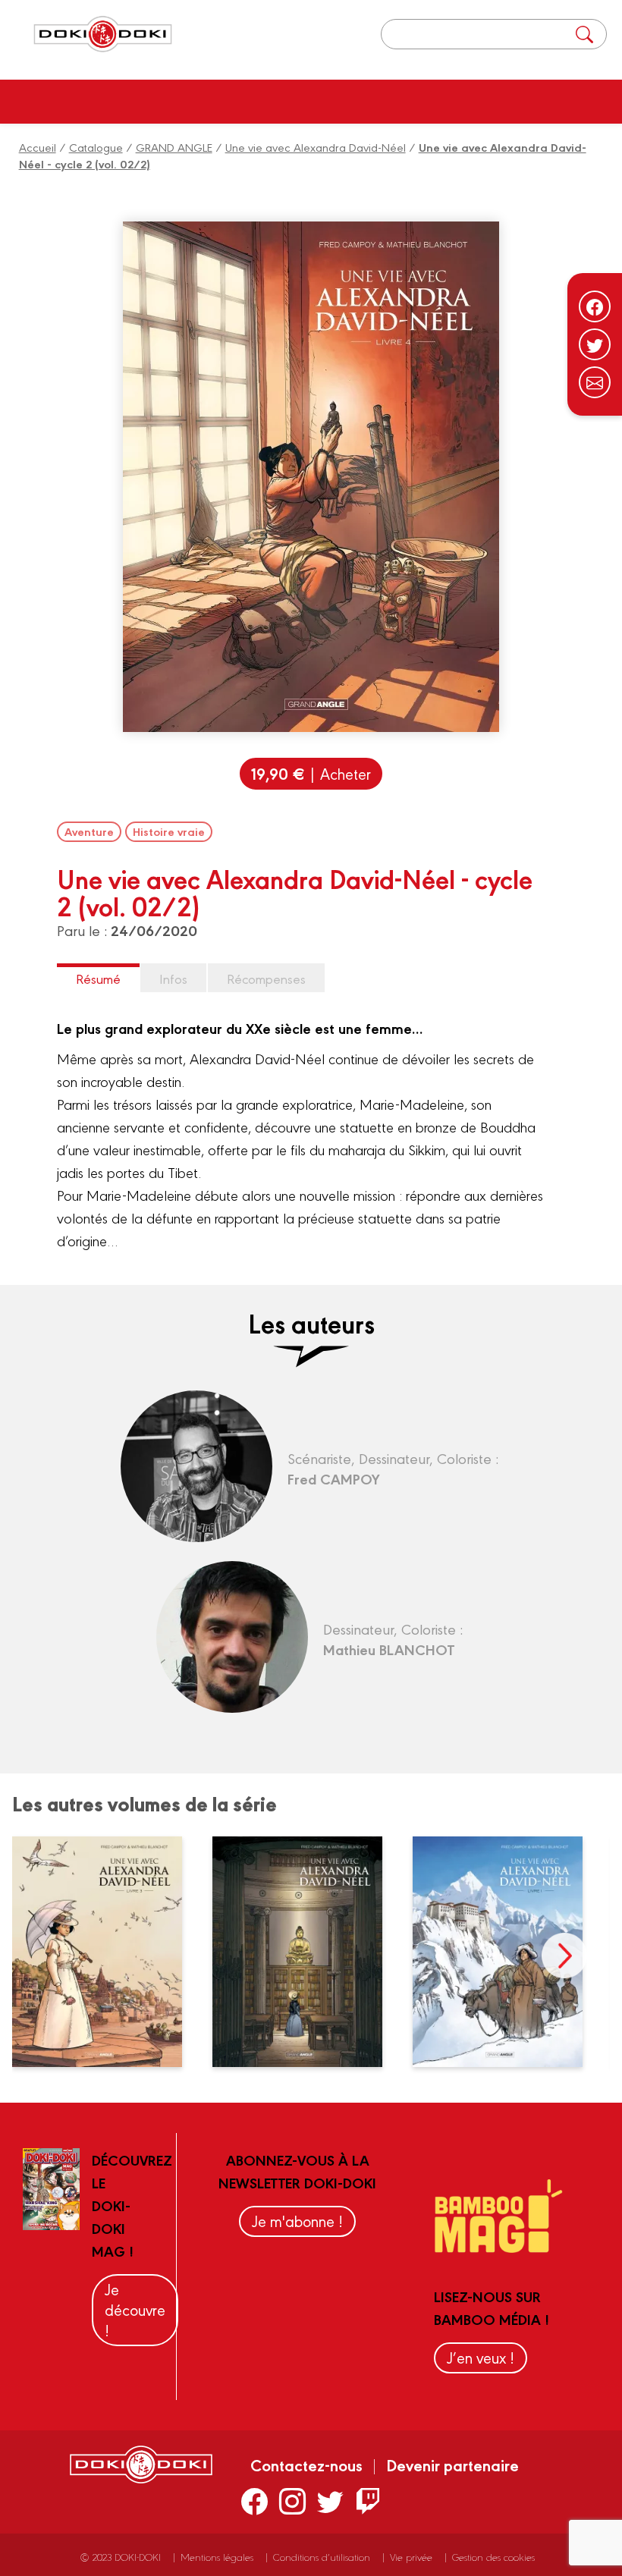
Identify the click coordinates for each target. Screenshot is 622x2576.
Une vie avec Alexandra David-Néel (316, 147)
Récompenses (266, 978)
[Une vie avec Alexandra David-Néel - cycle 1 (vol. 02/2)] (307, 1952)
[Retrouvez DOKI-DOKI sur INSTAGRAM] (292, 2501)
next (564, 1956)
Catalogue (96, 147)
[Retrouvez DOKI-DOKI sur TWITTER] (330, 2501)
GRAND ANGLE (174, 147)
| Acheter (311, 773)
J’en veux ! (481, 2357)
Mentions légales (217, 2557)
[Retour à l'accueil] (103, 35)
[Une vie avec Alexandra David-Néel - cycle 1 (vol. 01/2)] (507, 1952)
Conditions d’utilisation (322, 2557)
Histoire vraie (169, 831)
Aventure (89, 831)
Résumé (98, 978)
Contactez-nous (306, 2464)
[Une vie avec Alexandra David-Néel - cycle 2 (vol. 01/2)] (107, 1952)
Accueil (38, 147)
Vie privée (411, 2557)
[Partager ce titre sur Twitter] (595, 344)
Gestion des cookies (493, 2557)
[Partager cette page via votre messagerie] (595, 382)
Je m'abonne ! (297, 2221)
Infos (173, 978)
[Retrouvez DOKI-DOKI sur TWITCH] (368, 2501)
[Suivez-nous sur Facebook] (595, 306)
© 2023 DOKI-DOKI (121, 2557)
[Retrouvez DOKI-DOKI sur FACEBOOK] (254, 2501)
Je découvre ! (135, 2309)
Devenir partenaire (452, 2464)
